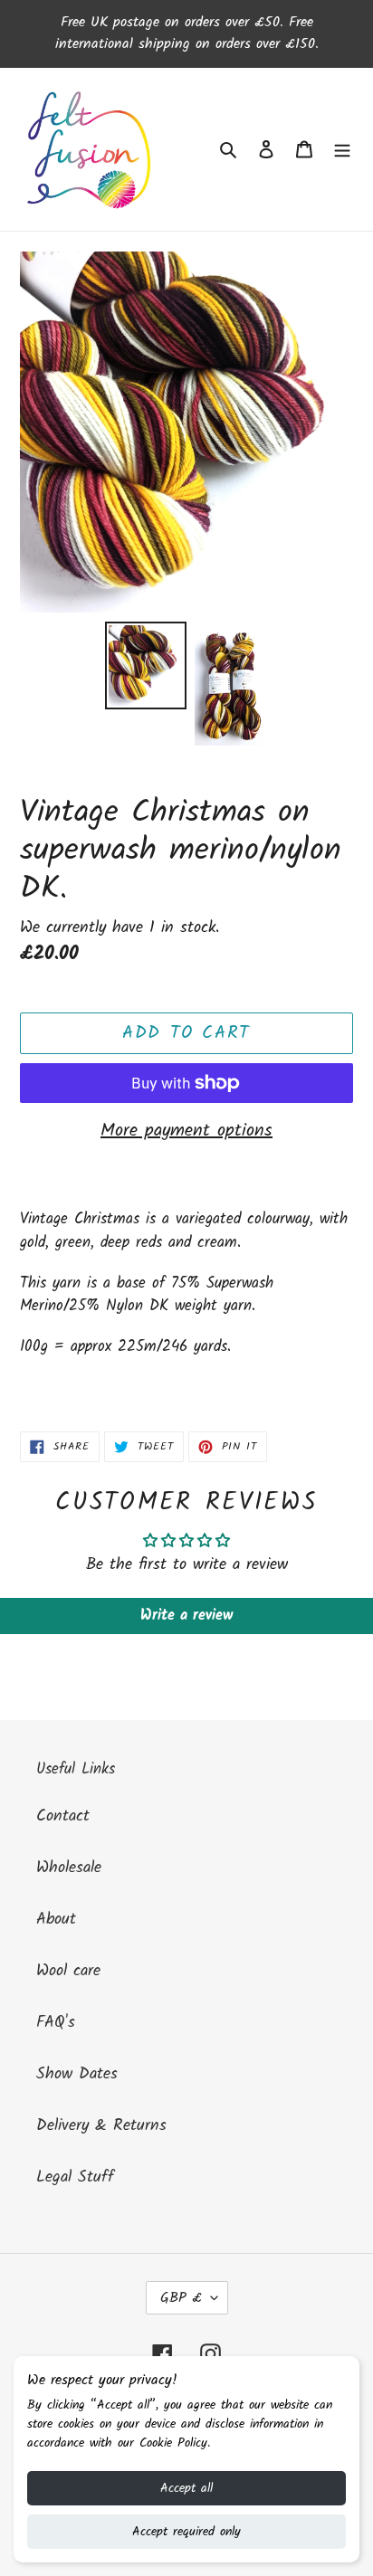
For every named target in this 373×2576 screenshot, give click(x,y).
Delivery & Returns (101, 2126)
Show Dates (77, 2074)
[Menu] (342, 150)
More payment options (186, 1131)
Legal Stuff (75, 2177)
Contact (63, 1816)
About (56, 1920)
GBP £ (181, 2298)
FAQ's (56, 2023)
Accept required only (186, 2532)
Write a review (186, 1616)
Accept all (186, 2488)
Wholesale (69, 1868)
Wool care (68, 1971)
